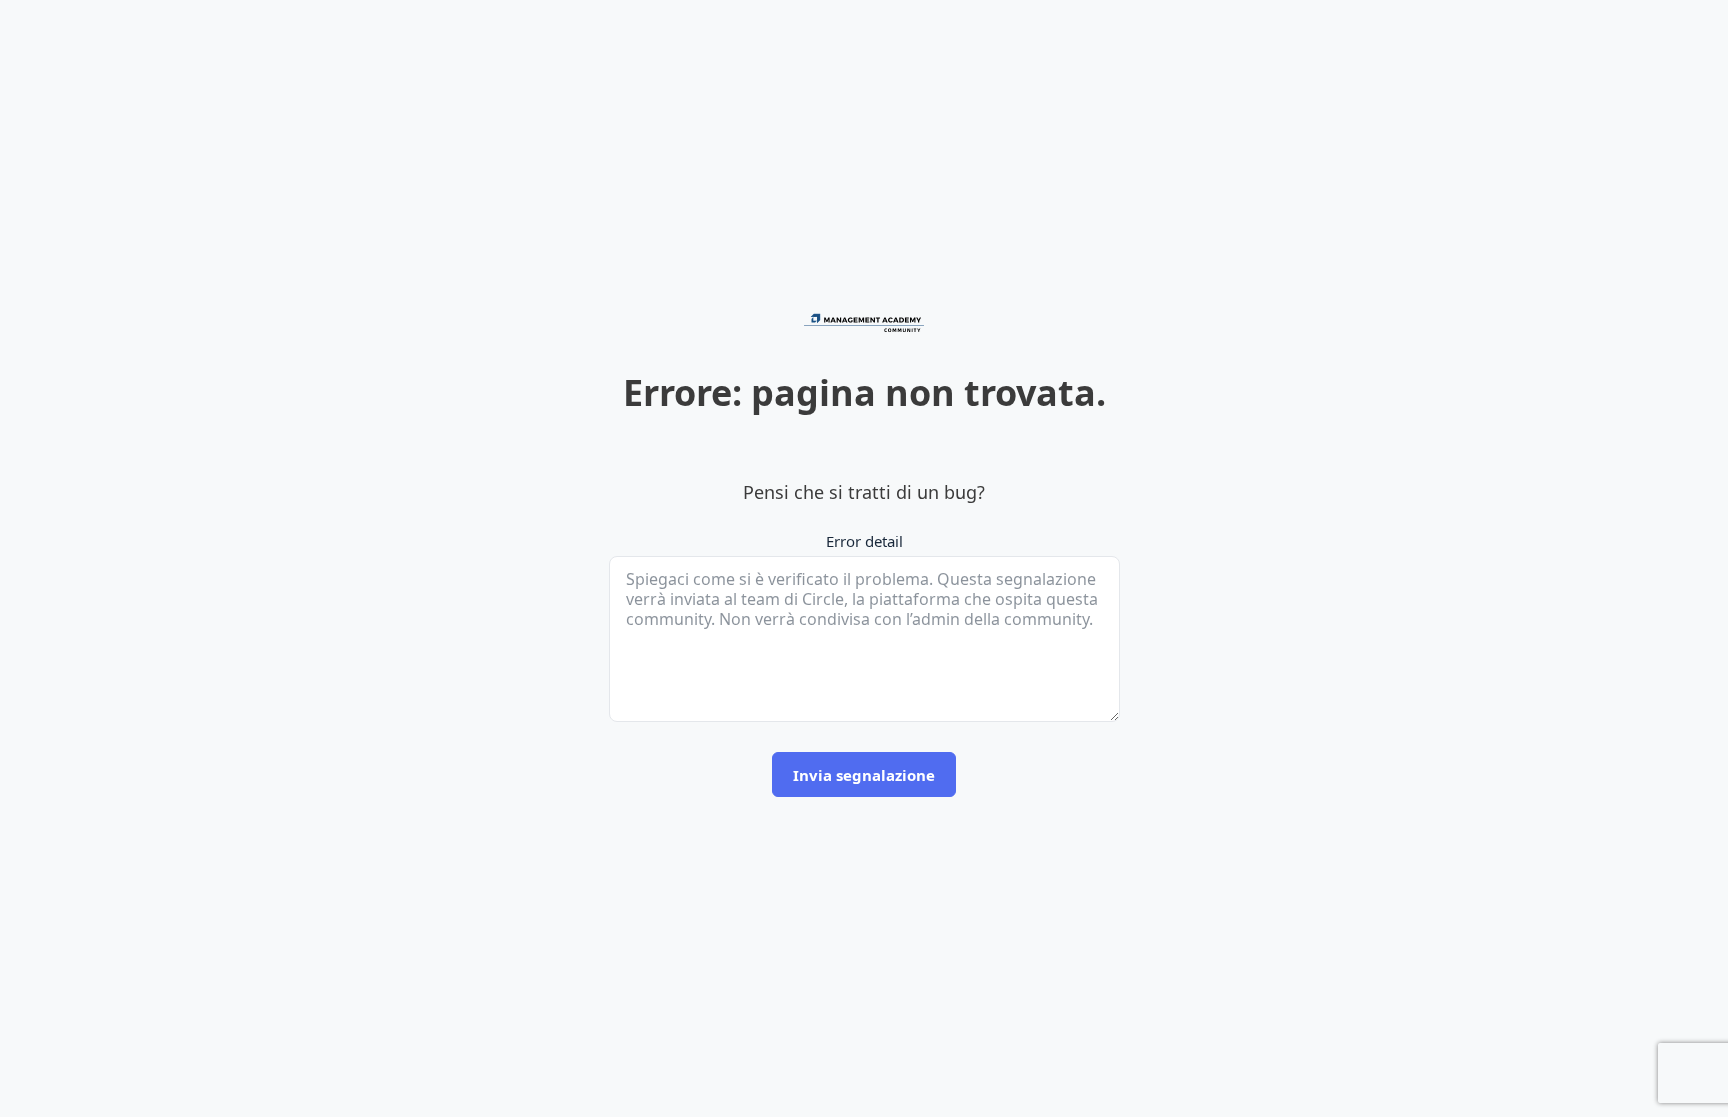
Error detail (864, 541)
